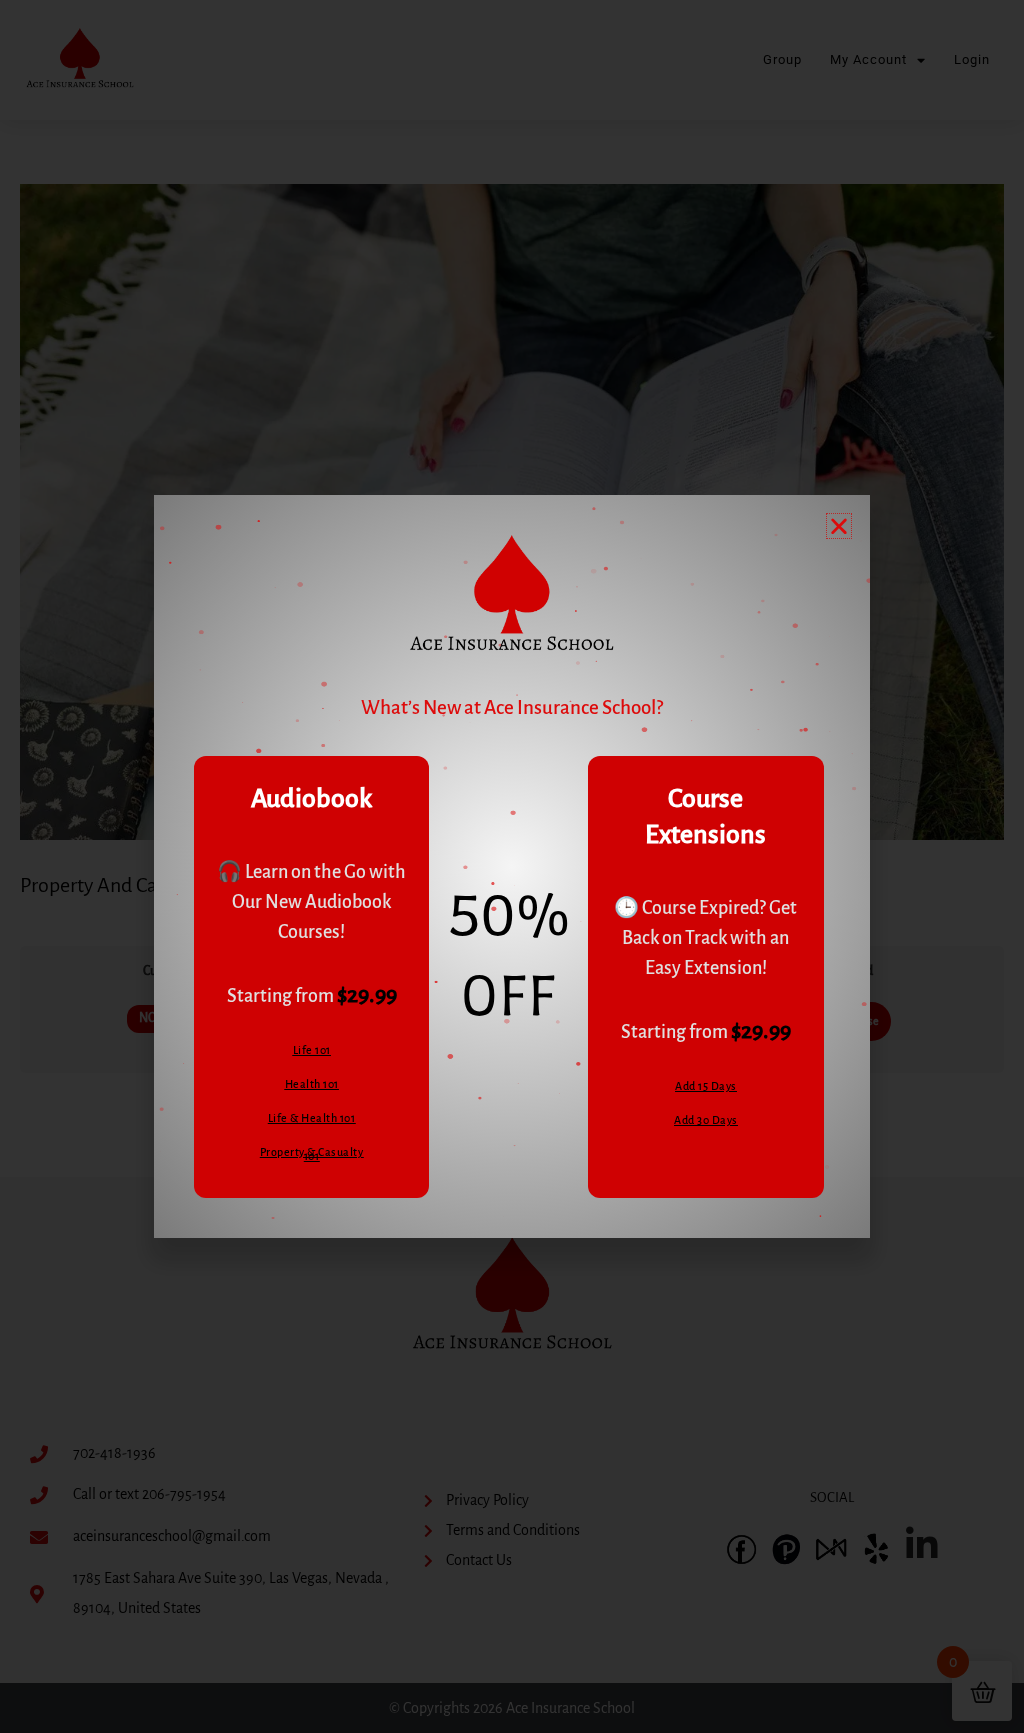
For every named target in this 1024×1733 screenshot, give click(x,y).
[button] (839, 526)
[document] (512, 866)
